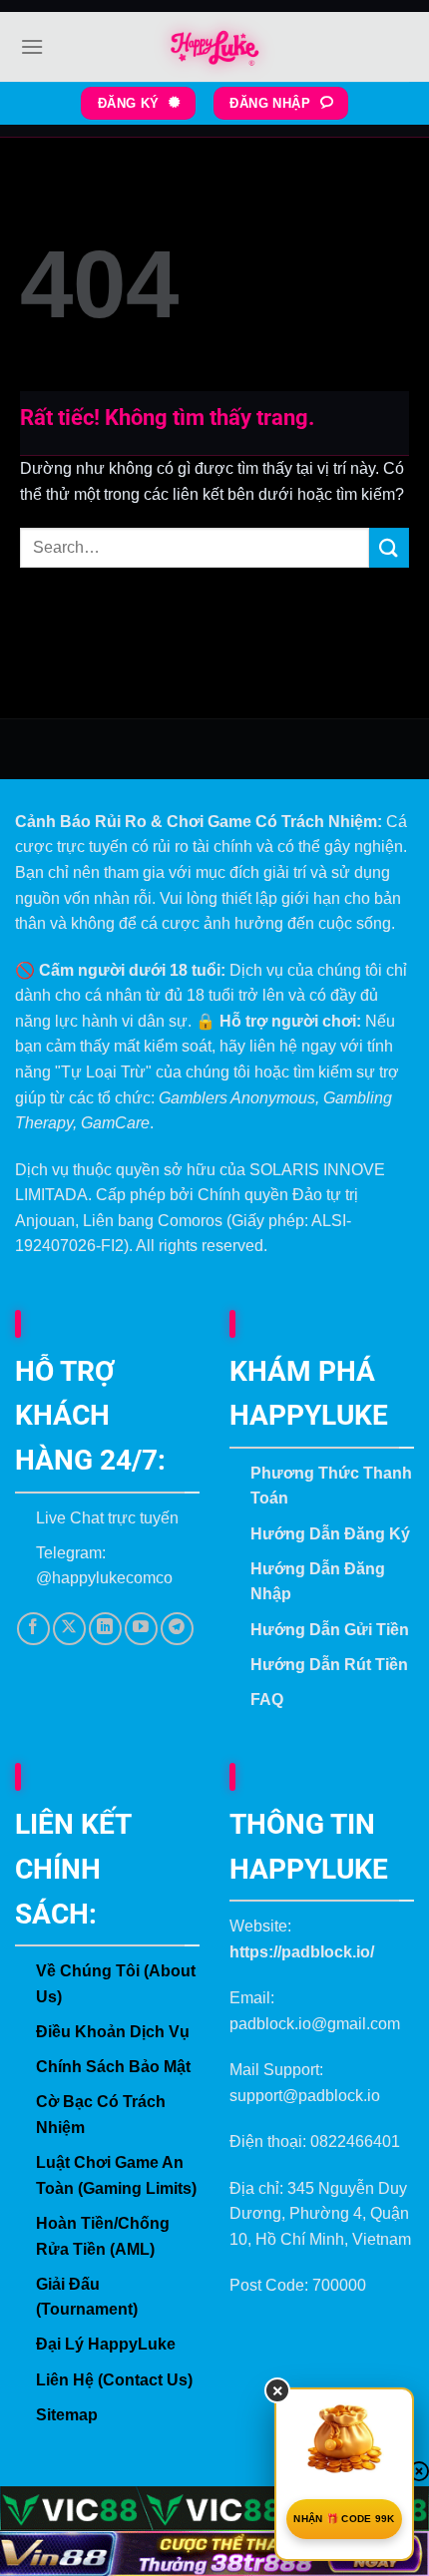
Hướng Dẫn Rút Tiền (329, 1665)
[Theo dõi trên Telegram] (177, 1629)
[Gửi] (389, 547)
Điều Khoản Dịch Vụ (113, 2032)
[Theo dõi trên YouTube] (141, 1629)
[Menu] (32, 46)
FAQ (267, 1700)
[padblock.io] (214, 47)
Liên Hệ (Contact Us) (114, 2380)
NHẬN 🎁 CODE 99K (344, 2519)
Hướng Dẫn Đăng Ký (330, 1534)
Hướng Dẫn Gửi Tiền (330, 1630)
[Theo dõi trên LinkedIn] (105, 1629)
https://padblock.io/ (302, 1952)
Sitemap (67, 2415)
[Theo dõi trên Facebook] (33, 1629)
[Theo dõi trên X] (69, 1629)
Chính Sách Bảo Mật (113, 2067)
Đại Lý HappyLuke (106, 2344)
